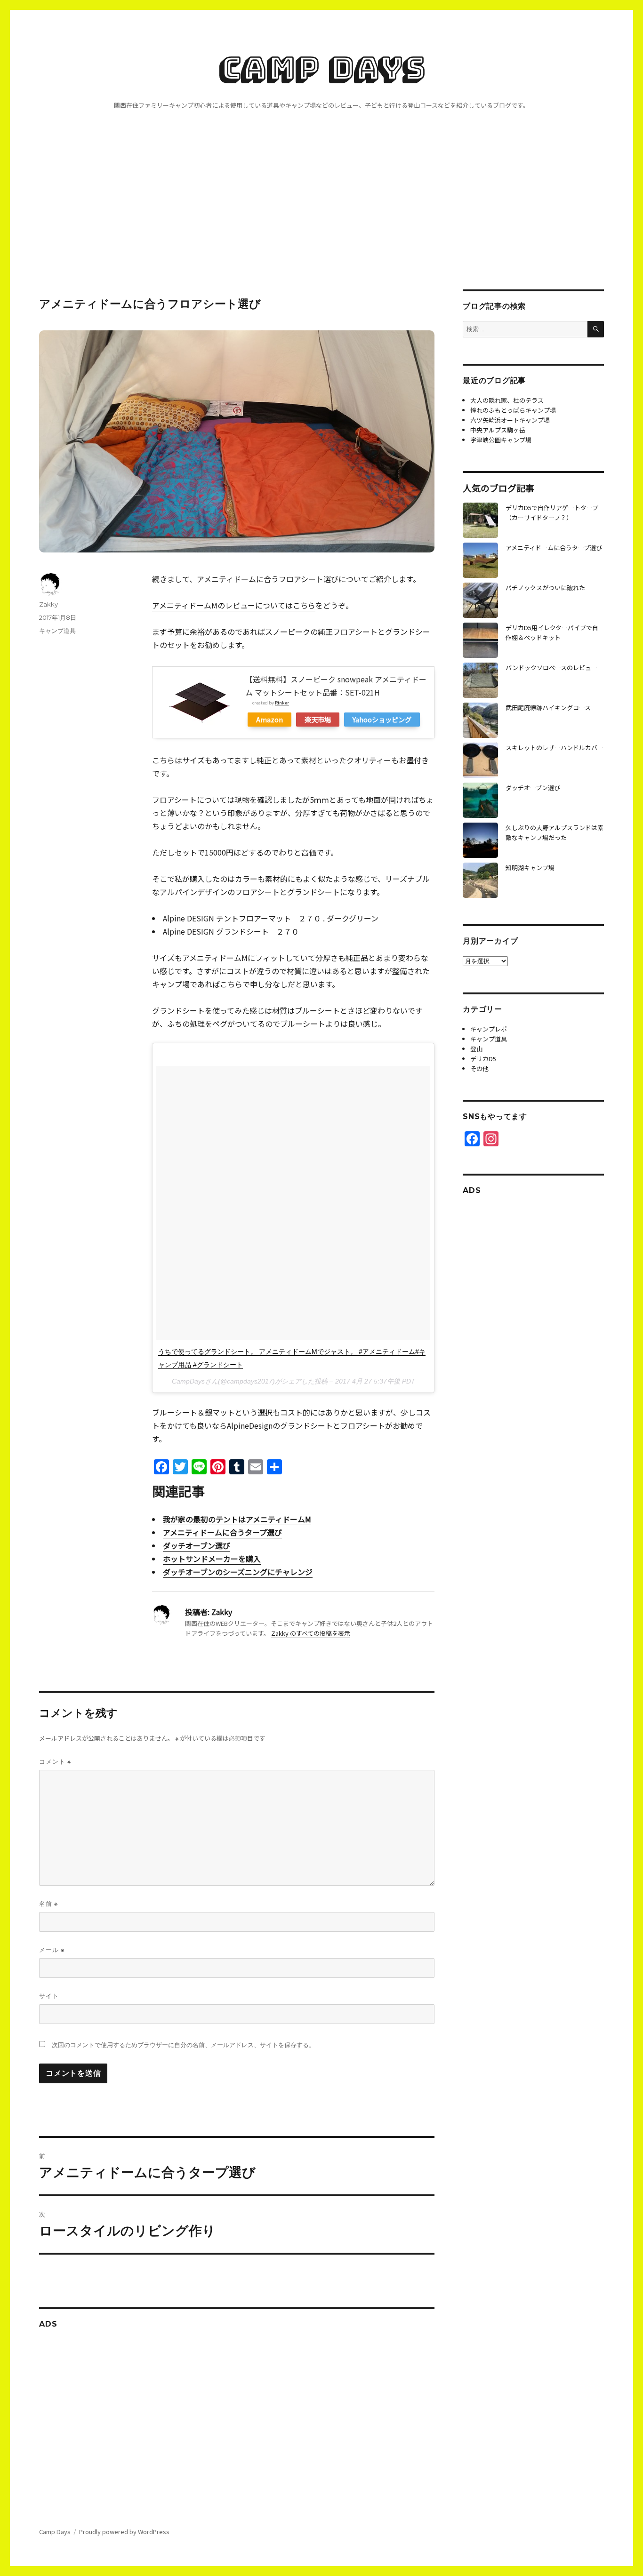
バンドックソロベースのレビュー (551, 668)
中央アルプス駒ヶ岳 (498, 430)
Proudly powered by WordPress (124, 2532)
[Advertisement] (321, 220)
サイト (49, 1996)
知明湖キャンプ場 (530, 868)
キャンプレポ (489, 1029)
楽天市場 (318, 719)
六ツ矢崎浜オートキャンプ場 (510, 420)
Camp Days (322, 68)
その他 (479, 1068)
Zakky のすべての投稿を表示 (311, 1633)
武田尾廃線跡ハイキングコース (548, 708)
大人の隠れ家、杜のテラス (507, 400)
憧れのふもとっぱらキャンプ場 (513, 410)
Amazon (269, 719)
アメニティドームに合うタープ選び (222, 1532)
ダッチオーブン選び (197, 1545)
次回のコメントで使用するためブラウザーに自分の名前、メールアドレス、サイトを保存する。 (183, 2045)
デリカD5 (483, 1059)
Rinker (282, 703)
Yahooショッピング (382, 719)
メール (52, 1950)
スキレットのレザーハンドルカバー (555, 748)
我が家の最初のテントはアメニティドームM (237, 1519)
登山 (476, 1049)
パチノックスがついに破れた (545, 588)
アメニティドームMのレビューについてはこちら (234, 605)
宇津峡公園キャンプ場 (501, 440)
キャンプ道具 (57, 631)
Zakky (48, 604)
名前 (48, 1904)
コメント (55, 1762)
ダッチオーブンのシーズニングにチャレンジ (238, 1572)
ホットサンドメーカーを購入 (212, 1559)
